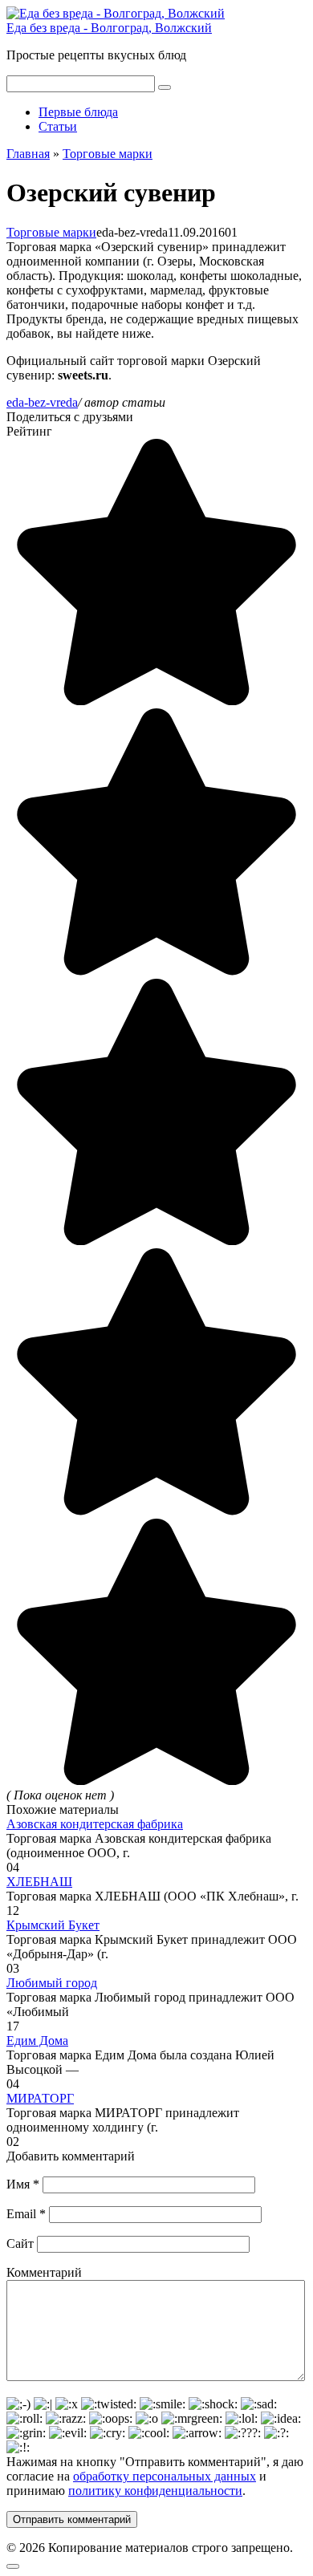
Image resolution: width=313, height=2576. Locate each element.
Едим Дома (37, 2041)
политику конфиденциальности (155, 2491)
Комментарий (44, 2272)
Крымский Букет (53, 1925)
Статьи (58, 126)
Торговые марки (51, 232)
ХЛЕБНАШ (39, 1882)
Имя (23, 2184)
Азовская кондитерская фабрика (95, 1824)
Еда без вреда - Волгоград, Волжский (109, 28)
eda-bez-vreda (42, 402)
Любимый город (52, 1983)
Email (26, 2214)
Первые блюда (78, 112)
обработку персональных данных (165, 2476)
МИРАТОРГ (40, 2098)
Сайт (20, 2243)
